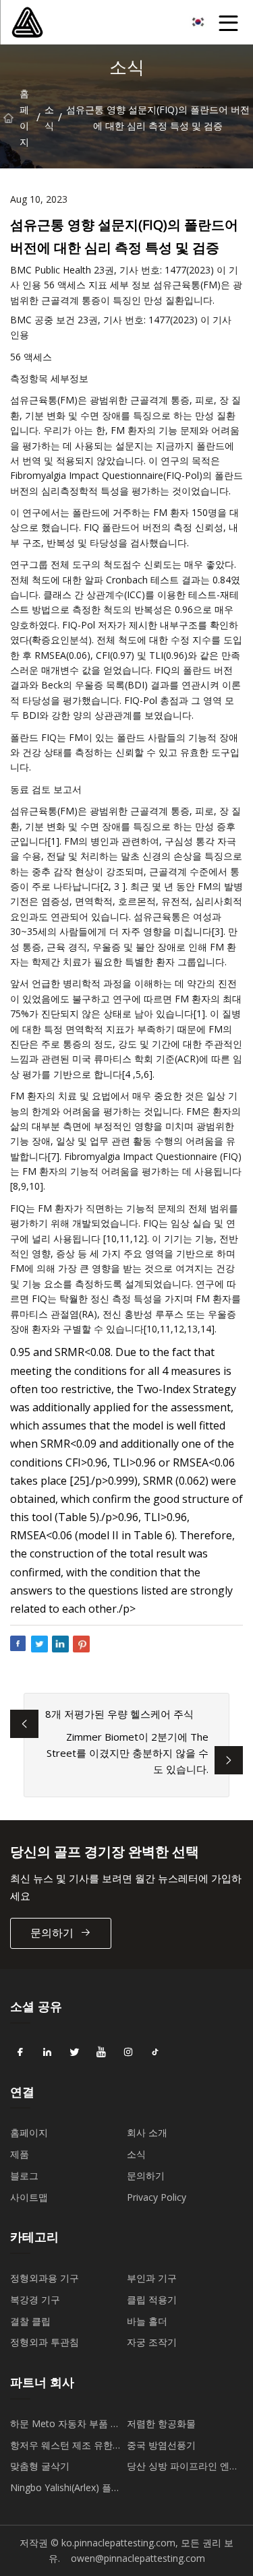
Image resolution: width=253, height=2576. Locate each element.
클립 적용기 (152, 2299)
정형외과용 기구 (45, 2278)
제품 (20, 2154)
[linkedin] (47, 2053)
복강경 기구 (35, 2299)
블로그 (24, 2176)
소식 (49, 118)
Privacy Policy (157, 2197)
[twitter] (74, 2053)
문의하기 (52, 1933)
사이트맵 (29, 2197)
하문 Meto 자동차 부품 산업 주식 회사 (65, 2426)
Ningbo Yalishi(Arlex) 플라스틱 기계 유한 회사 (65, 2490)
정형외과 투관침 (45, 2342)
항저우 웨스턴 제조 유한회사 (66, 2447)
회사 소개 (147, 2132)
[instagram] (128, 2053)
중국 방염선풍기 (161, 2445)
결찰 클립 (30, 2321)
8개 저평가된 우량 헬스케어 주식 (119, 1714)
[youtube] (101, 2053)
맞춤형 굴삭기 (40, 2466)
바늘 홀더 (147, 2321)
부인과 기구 (152, 2278)
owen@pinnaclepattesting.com (138, 2558)
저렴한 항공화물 (161, 2423)
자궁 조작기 (152, 2342)
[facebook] (20, 2053)
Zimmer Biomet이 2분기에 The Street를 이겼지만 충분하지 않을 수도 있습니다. (128, 1753)
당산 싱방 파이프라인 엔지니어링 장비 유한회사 (183, 2468)
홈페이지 (24, 118)
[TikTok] (155, 2053)
